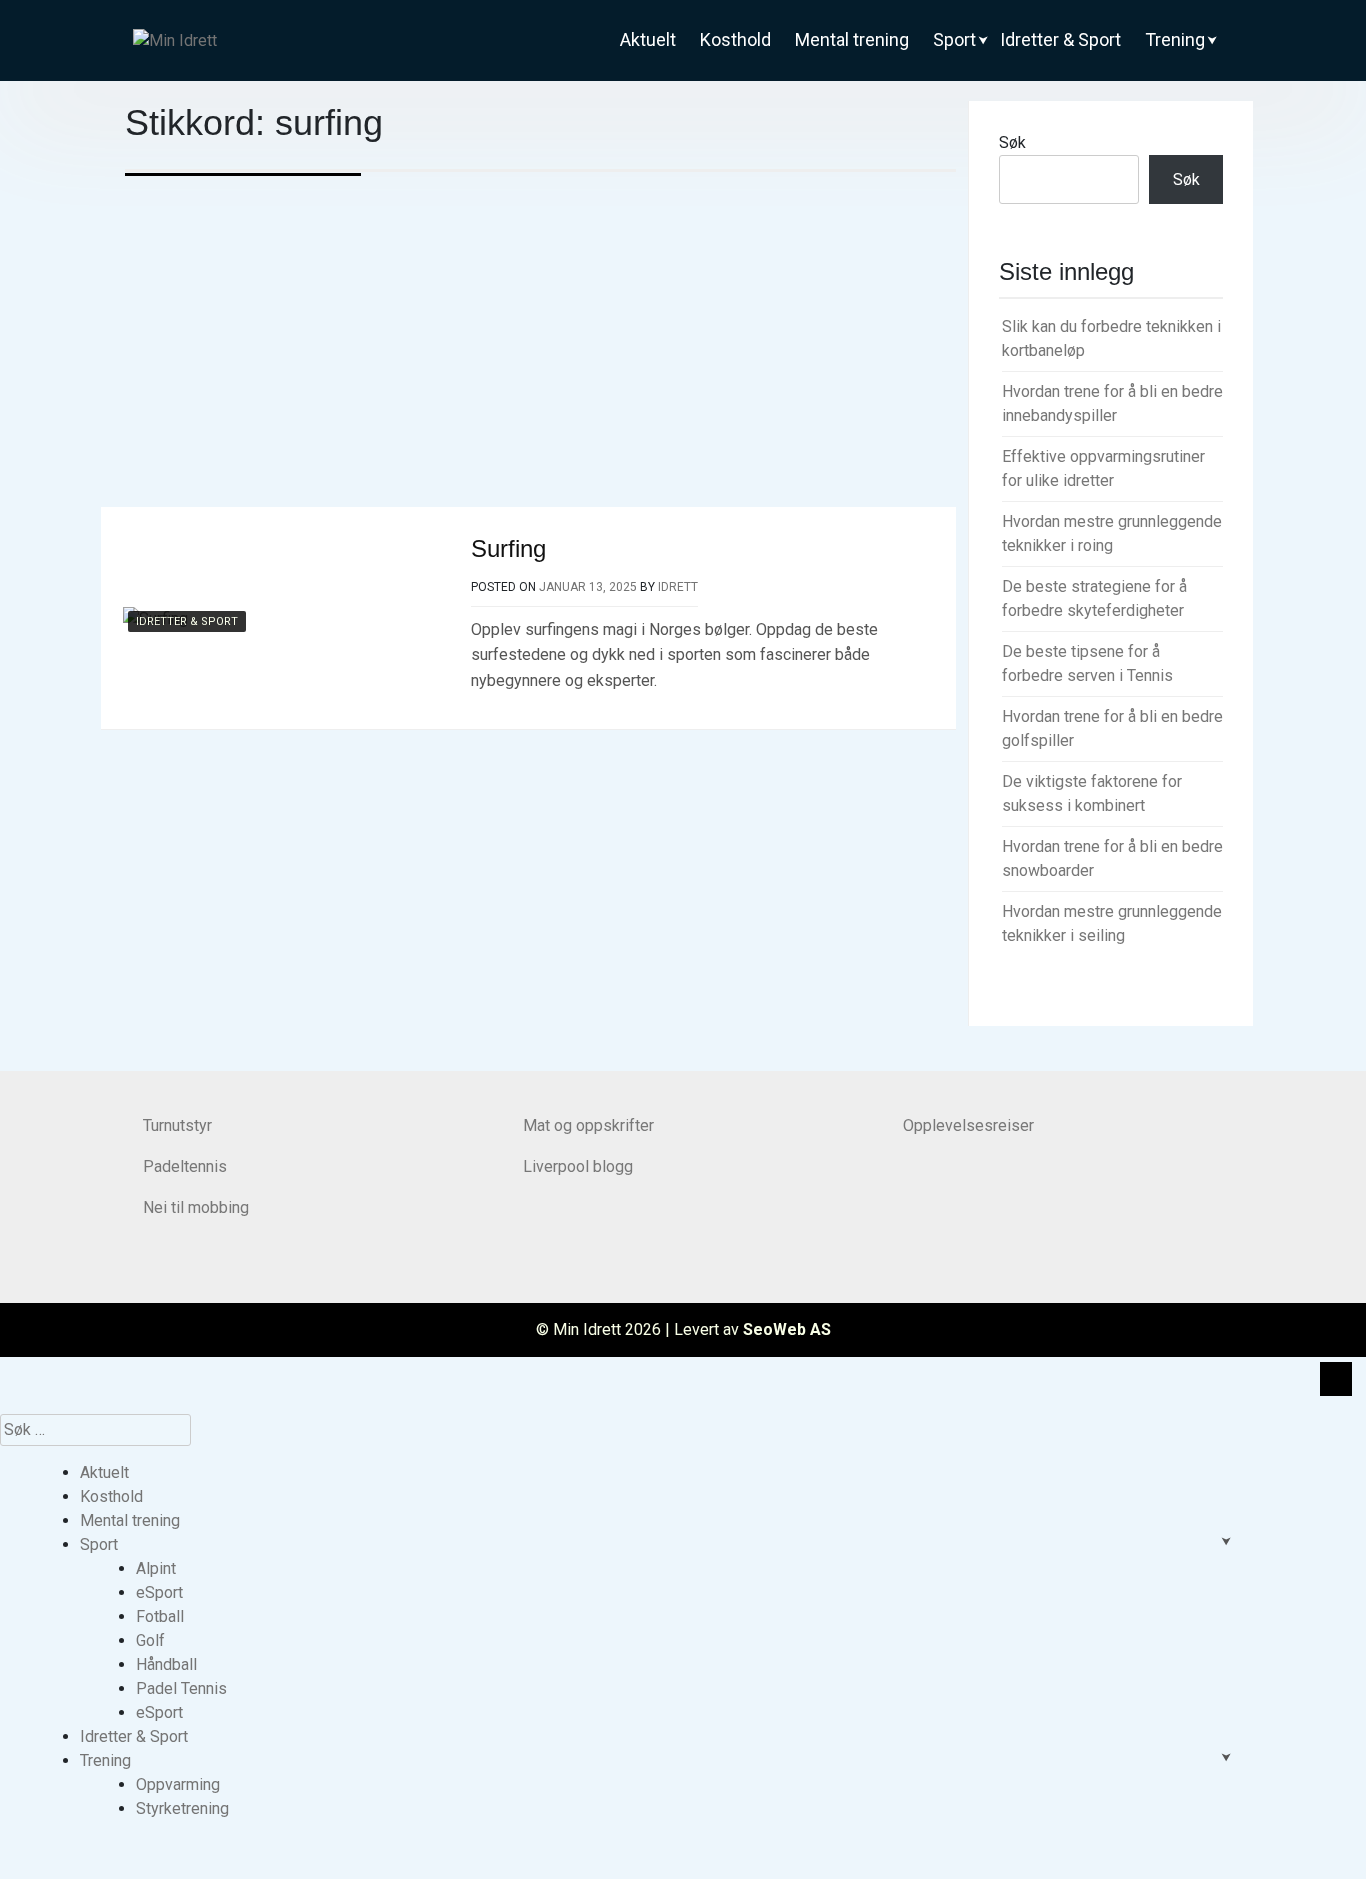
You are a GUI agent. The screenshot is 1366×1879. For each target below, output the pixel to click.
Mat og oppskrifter (588, 1125)
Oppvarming (178, 1784)
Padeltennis (185, 1166)
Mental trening (852, 39)
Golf (150, 1640)
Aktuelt (648, 39)
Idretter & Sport (1060, 39)
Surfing (508, 548)
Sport (954, 39)
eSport (159, 1592)
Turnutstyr (177, 1125)
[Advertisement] (540, 357)
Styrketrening (182, 1808)
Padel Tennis (181, 1688)
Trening (1175, 39)
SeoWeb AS (787, 1329)
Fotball (160, 1616)
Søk (1012, 142)
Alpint (156, 1568)
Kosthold (735, 39)
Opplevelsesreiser (968, 1125)
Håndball (166, 1664)
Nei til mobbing (196, 1207)
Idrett (678, 587)
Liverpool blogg (578, 1166)
